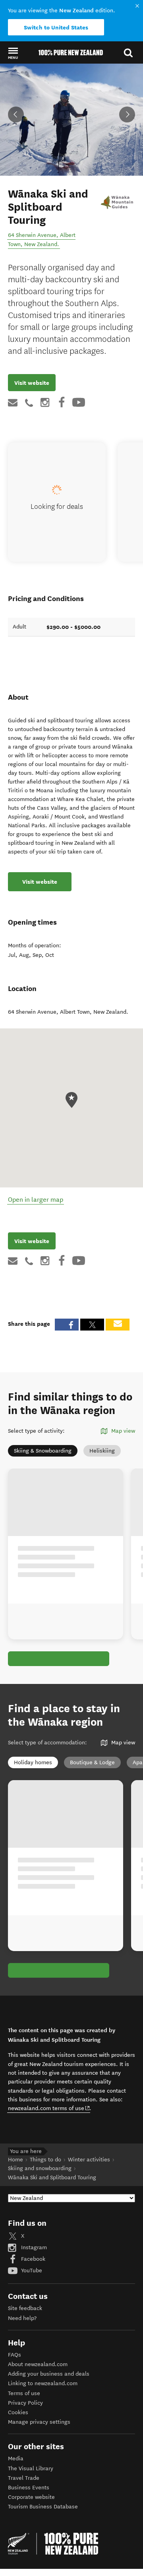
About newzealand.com (38, 2364)
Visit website (32, 383)
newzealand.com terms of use (49, 2108)
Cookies (18, 2412)
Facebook (32, 2259)
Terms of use (24, 2393)
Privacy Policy (25, 2403)
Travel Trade (24, 2478)
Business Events (29, 2488)
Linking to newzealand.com (43, 2383)
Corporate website (31, 2497)
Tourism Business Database (43, 2507)
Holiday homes (33, 1762)
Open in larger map (36, 1200)
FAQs (14, 2355)
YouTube (31, 2270)
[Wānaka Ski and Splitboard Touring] (117, 201)
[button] (13, 53)
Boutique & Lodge (92, 1762)
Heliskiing (102, 1451)
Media (16, 2459)
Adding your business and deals (49, 2374)
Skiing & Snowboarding (43, 1451)
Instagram (33, 2247)
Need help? (22, 2318)
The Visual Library (31, 2468)
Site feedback (25, 2308)
